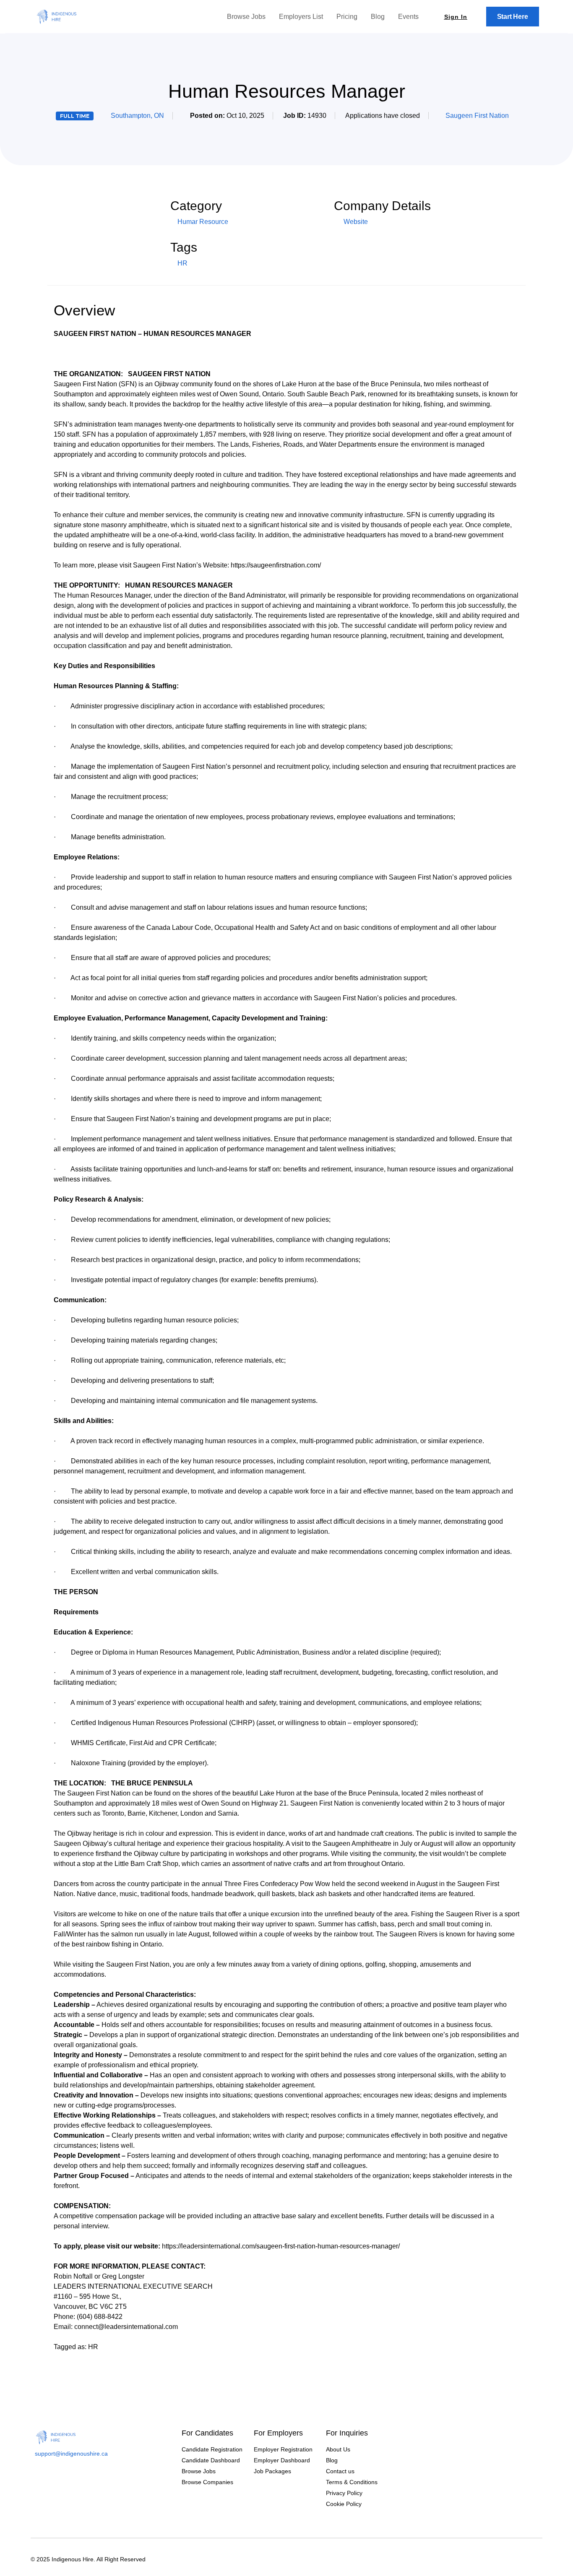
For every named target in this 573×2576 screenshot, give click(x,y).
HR (182, 263)
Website (355, 222)
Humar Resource (203, 222)
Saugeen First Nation (477, 116)
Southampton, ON (137, 116)
